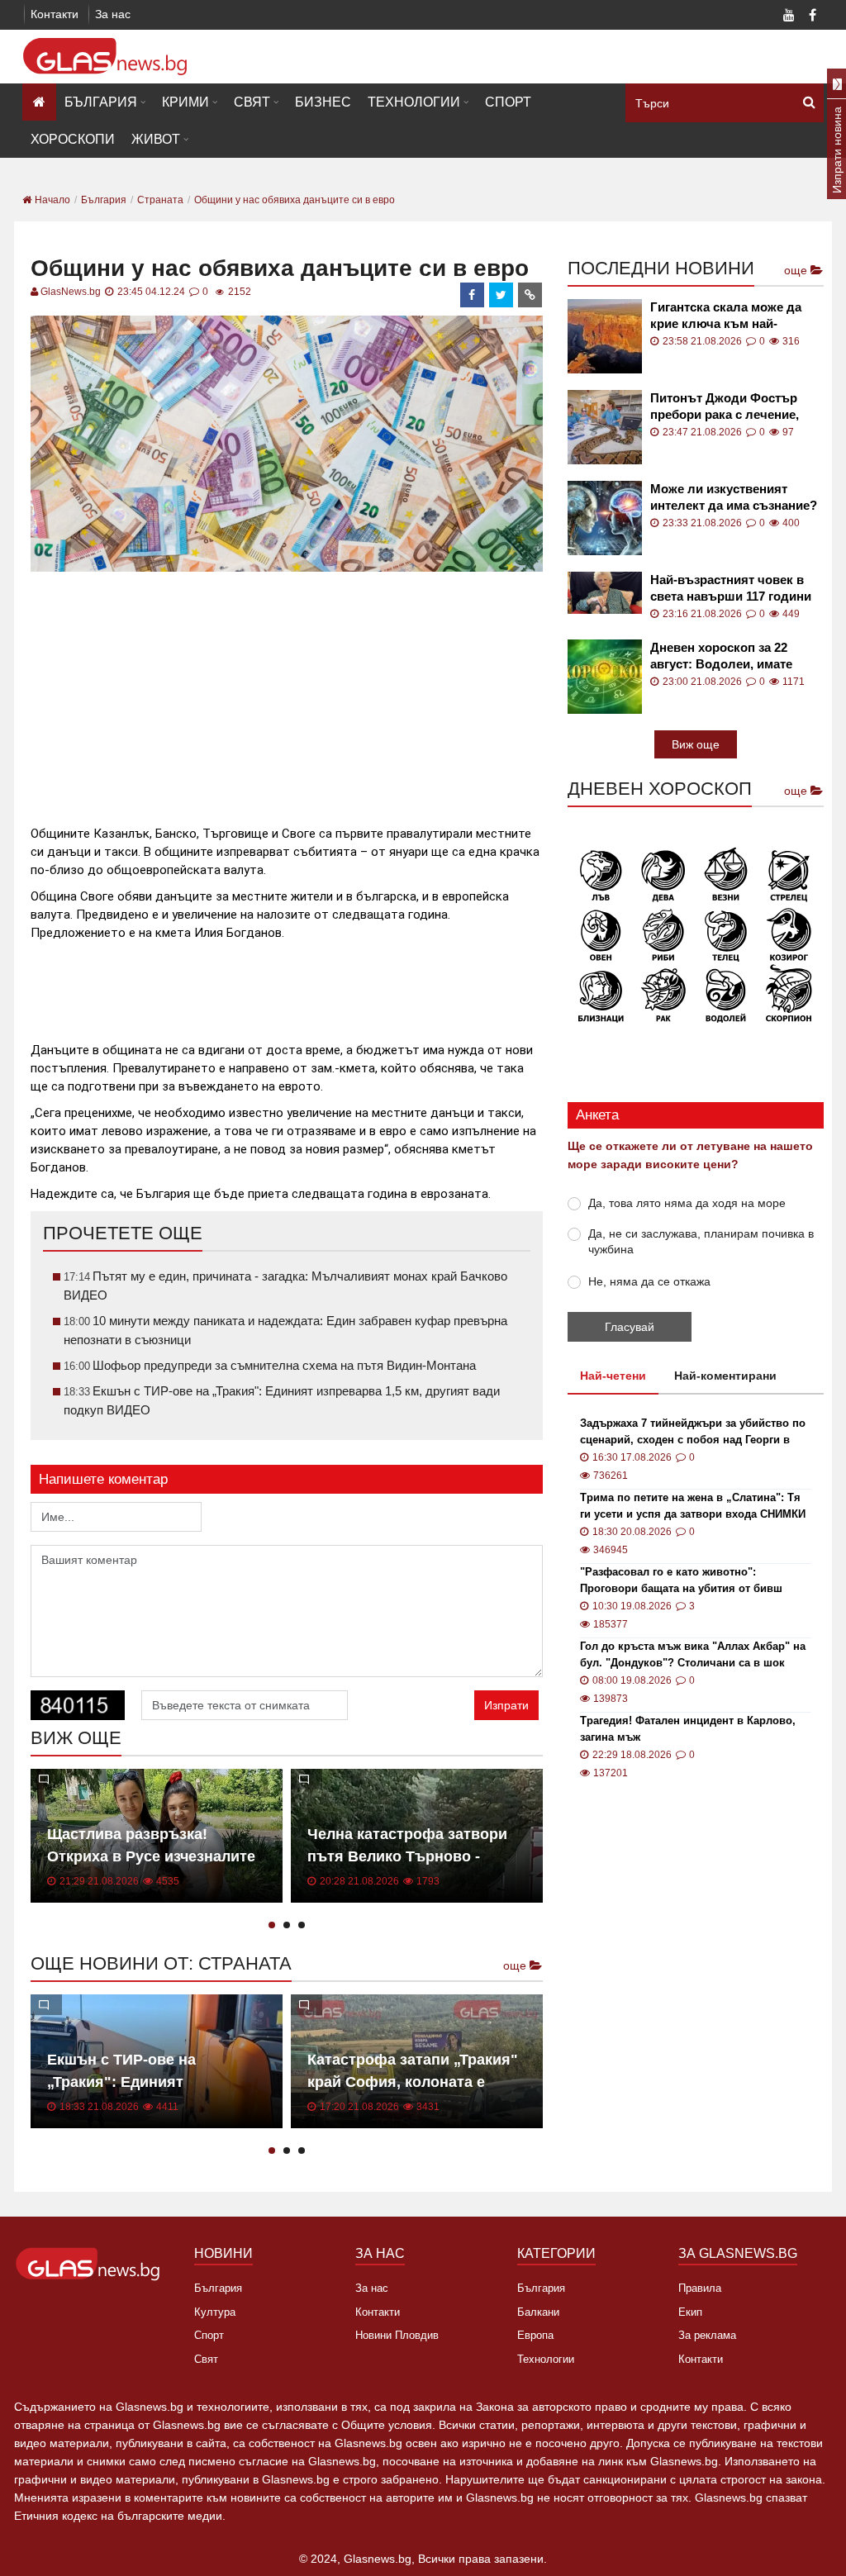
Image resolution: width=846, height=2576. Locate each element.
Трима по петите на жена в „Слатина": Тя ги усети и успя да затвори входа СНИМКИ (693, 1506)
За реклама (707, 2335)
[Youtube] (789, 17)
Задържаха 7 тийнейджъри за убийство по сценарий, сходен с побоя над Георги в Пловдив (693, 1433)
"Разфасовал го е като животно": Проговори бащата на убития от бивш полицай (681, 1581)
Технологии (414, 102)
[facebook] (473, 295)
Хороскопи (73, 139)
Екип (690, 2312)
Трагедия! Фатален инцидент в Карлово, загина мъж (688, 1729)
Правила (700, 2288)
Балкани (538, 2312)
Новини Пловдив (397, 2335)
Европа (535, 2335)
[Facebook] (812, 17)
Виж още (696, 744)
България (101, 102)
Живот (156, 139)
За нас (113, 14)
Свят (252, 102)
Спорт (508, 102)
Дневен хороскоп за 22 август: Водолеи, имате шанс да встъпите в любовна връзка (721, 656)
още (516, 1965)
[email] (530, 295)
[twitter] (501, 295)
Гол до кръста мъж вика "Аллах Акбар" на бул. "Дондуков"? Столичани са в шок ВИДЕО (693, 1656)
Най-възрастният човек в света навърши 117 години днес (731, 589)
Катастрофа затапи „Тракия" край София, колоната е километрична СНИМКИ (413, 2082)
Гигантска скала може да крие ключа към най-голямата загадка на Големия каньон (726, 316)
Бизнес (323, 102)
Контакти (55, 14)
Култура (215, 2312)
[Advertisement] (331, 692)
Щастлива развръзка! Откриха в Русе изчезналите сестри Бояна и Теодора (151, 1856)
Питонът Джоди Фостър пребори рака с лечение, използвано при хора (725, 407)
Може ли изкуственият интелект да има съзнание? (734, 497)
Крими (185, 102)
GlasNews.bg (71, 292)
